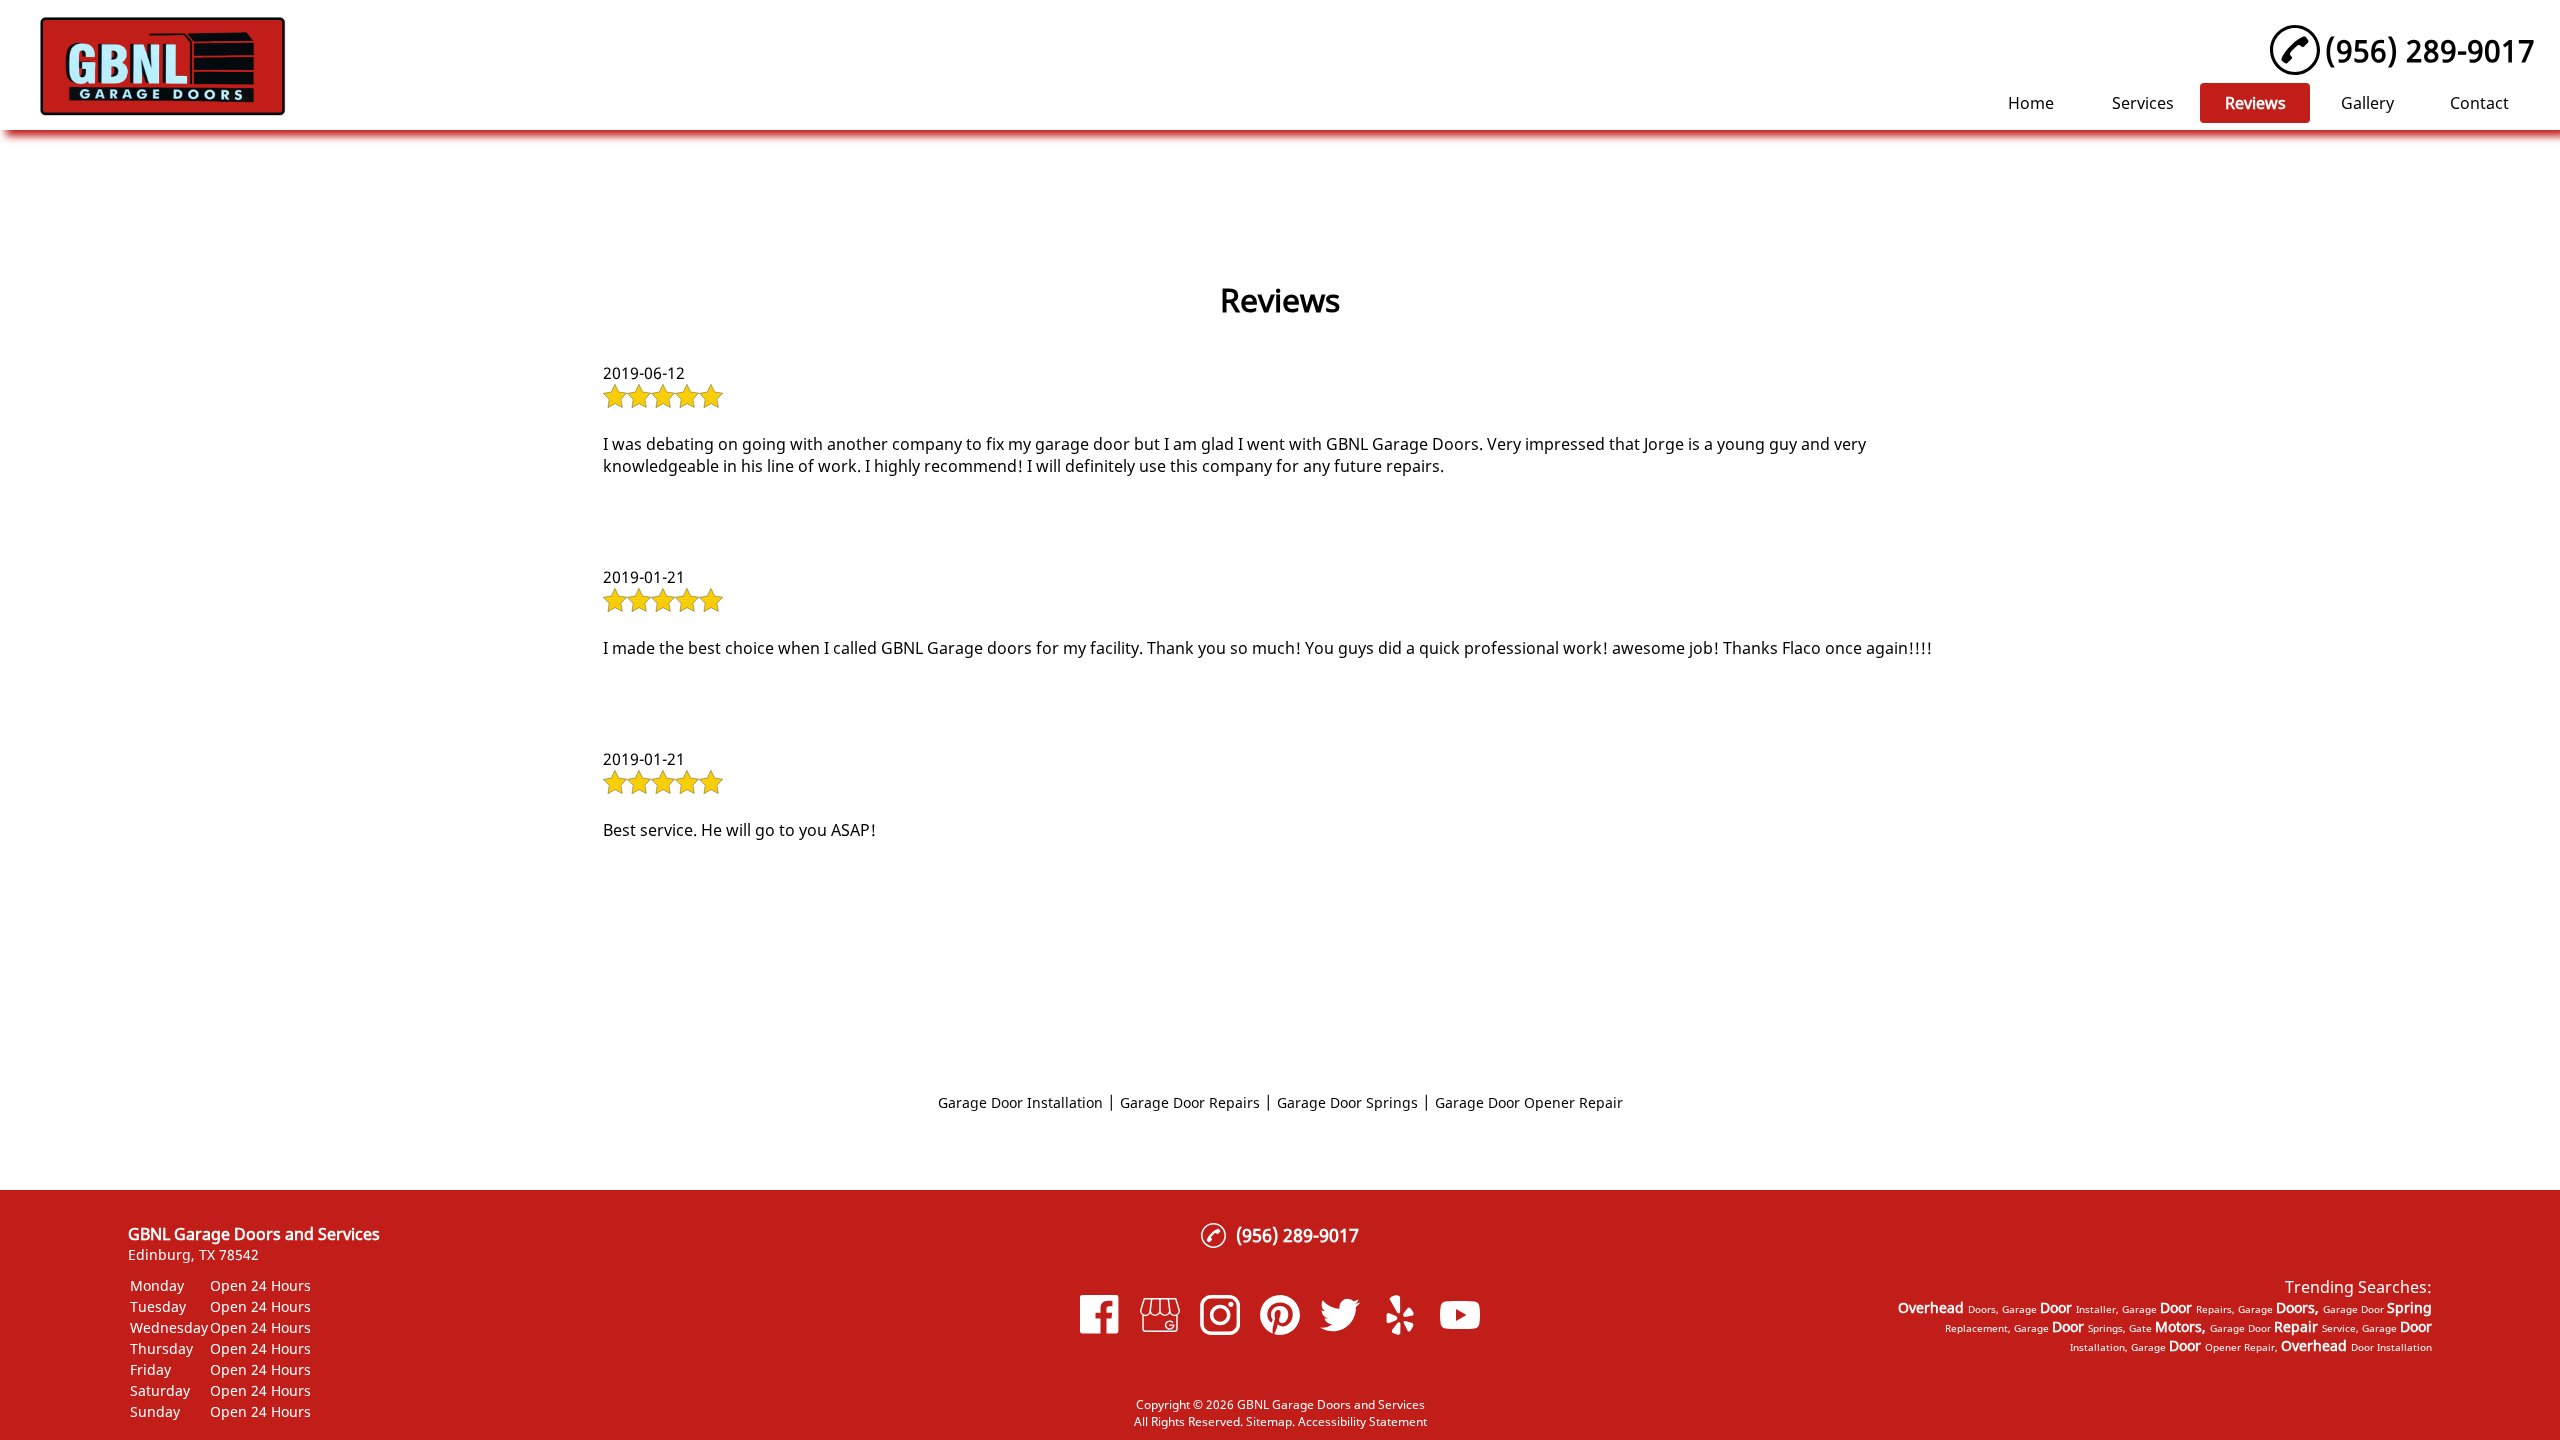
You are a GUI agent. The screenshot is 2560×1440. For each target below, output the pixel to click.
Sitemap (1269, 1421)
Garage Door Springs (1347, 1102)
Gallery (2367, 103)
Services (2143, 103)
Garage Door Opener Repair (1529, 1102)
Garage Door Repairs (1190, 1102)
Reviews (2255, 103)
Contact (2479, 103)
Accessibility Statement (1362, 1421)
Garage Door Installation (1020, 1102)
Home (2031, 103)
